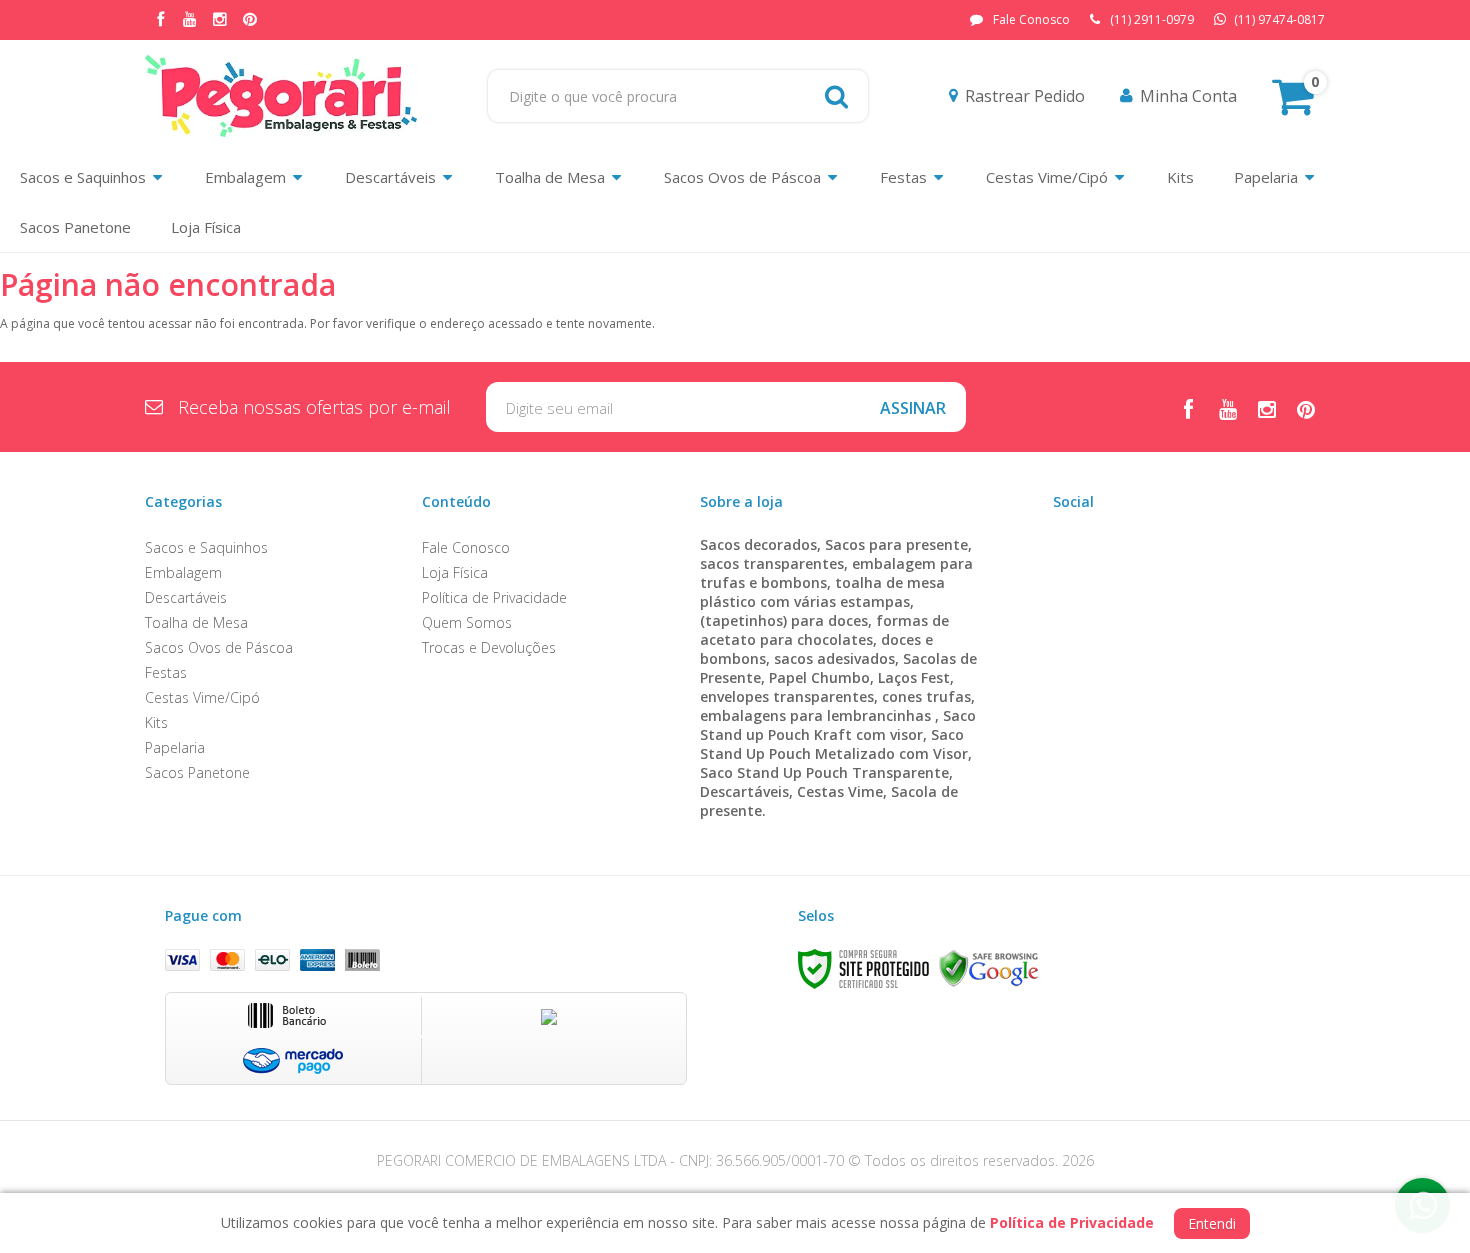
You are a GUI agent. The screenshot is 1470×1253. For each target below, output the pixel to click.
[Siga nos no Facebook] (160, 20)
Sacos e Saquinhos (206, 547)
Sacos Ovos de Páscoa (219, 647)
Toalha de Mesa (196, 622)
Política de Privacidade (494, 597)
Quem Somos (467, 622)
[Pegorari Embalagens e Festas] (281, 96)
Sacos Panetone (197, 772)
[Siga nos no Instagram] (220, 20)
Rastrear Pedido (1025, 96)
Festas (166, 672)
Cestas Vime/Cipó (202, 697)
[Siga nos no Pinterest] (250, 20)
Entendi (1212, 1223)
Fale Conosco (1031, 19)
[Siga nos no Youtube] (190, 20)
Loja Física (455, 572)
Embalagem (183, 572)
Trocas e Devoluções (489, 647)
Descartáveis (186, 597)
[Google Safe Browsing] (989, 968)
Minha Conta (1188, 96)
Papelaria (175, 747)
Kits (156, 722)
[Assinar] (913, 407)
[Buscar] (836, 96)
